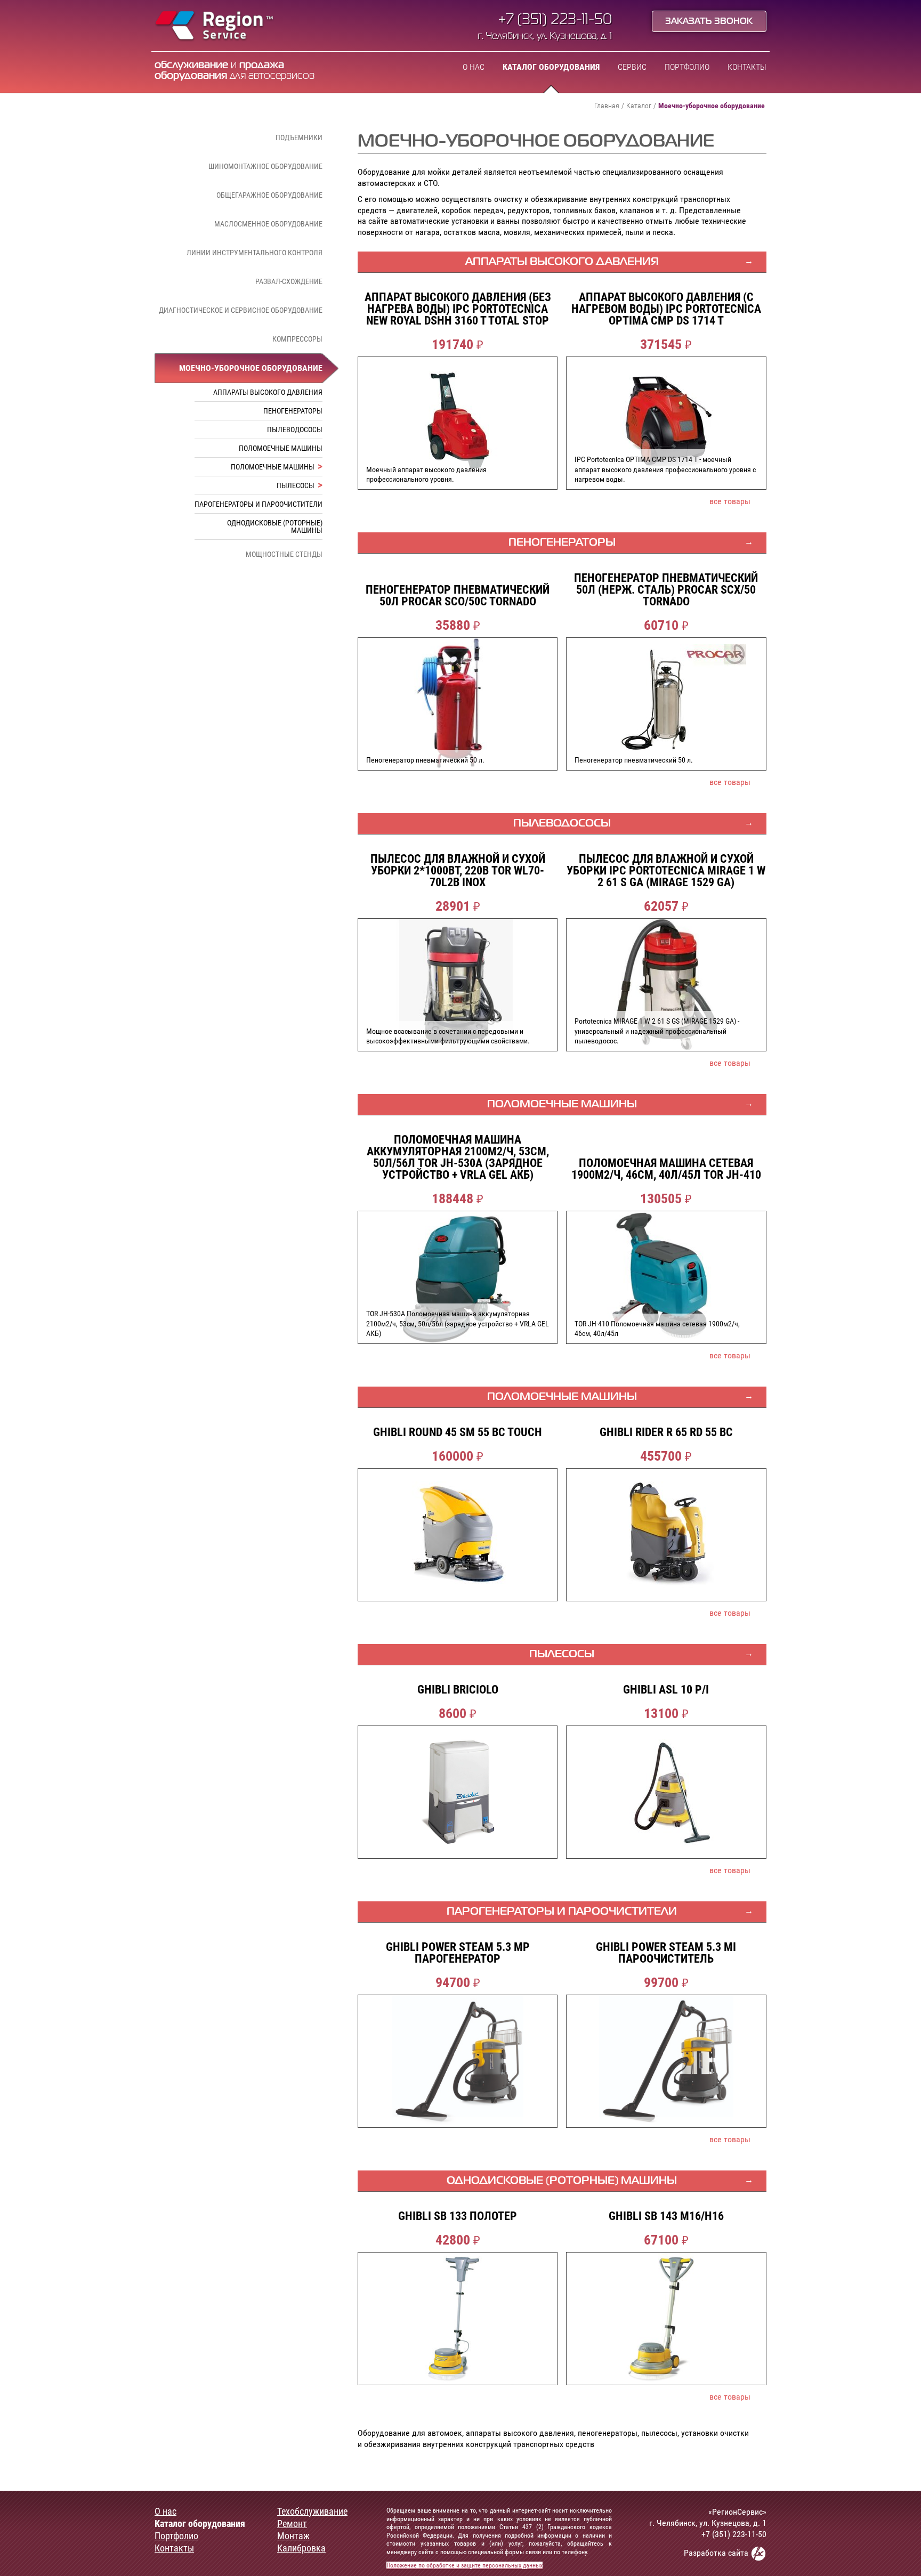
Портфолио (687, 67)
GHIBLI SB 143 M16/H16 (666, 2216)
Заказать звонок (709, 22)
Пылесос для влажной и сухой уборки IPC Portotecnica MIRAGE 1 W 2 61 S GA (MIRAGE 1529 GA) (666, 871)
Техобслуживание (312, 2512)
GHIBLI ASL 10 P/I (666, 1690)
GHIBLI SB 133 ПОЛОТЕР (458, 2216)
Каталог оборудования (551, 67)
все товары (730, 501)
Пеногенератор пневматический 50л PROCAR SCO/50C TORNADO (458, 596)
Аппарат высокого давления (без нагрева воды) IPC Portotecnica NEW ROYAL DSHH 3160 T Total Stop (458, 309)
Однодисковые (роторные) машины (275, 526)
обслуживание (191, 65)
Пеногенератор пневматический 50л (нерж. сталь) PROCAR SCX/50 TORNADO (666, 590)
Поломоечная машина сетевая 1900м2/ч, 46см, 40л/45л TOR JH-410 (666, 1169)
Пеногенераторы (293, 411)
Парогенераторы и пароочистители (258, 504)
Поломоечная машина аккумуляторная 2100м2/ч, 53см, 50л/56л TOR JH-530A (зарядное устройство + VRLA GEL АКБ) (458, 1157)
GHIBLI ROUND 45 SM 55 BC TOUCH (458, 1432)
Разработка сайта (717, 2553)
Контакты (747, 67)
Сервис (632, 67)
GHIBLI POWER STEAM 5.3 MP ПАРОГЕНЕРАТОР (458, 1953)
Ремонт (292, 2524)
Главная (607, 106)
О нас (474, 67)
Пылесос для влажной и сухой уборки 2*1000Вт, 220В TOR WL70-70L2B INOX (458, 871)
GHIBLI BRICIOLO (458, 1690)
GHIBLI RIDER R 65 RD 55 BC (666, 1432)
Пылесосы (296, 485)
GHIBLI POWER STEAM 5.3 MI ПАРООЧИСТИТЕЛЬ (666, 1953)
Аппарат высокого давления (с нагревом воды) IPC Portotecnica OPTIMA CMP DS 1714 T (666, 309)
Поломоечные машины (281, 448)
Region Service (215, 27)
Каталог (639, 106)
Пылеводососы (295, 430)
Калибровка (301, 2548)
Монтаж (293, 2536)
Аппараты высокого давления (268, 392)
